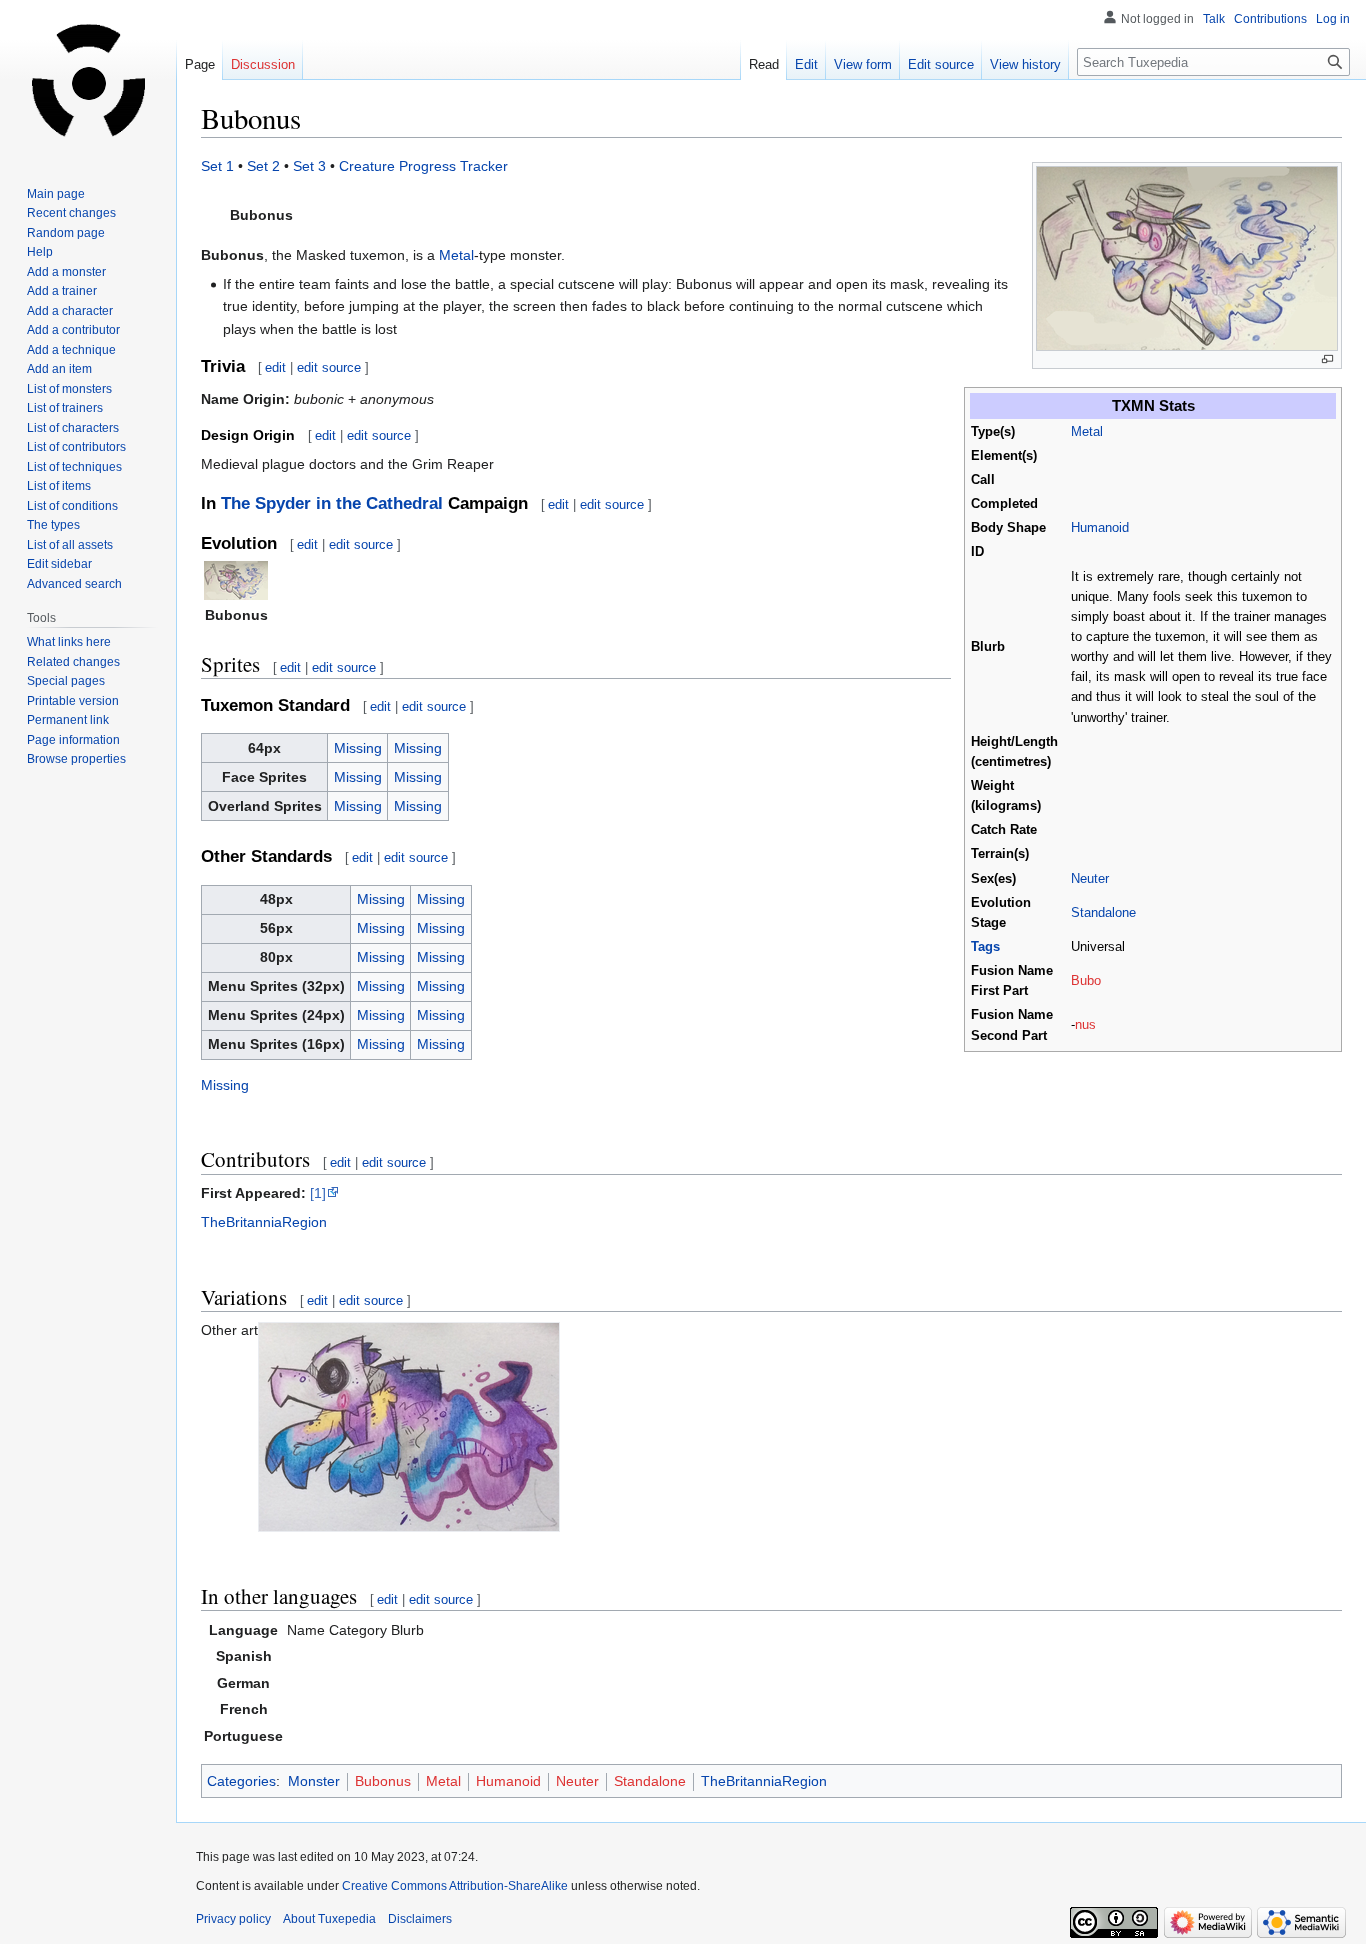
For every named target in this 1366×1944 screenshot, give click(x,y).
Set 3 (309, 166)
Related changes (73, 662)
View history (1025, 64)
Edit (806, 64)
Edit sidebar (59, 564)
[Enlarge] (1327, 359)
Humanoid (1100, 528)
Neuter (1090, 879)
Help (40, 252)
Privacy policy (233, 1919)
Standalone (1103, 913)
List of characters (73, 428)
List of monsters (69, 389)
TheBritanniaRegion (264, 1222)
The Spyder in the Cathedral (332, 503)
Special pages (66, 681)
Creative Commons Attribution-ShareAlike (455, 1886)
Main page (56, 194)
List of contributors (76, 447)
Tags (985, 947)
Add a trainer (62, 291)
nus (1085, 1025)
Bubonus (383, 1781)
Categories (241, 1781)
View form (863, 64)
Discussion (263, 64)
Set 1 (217, 166)
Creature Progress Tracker (423, 166)
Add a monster (66, 272)
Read (764, 64)
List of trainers (65, 408)
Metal (1087, 432)
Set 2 (263, 166)
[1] (318, 1193)
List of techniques (74, 467)
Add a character (70, 311)
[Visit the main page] (88, 80)
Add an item (59, 369)
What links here (69, 642)
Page (200, 64)
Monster (314, 1781)
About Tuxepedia (329, 1919)
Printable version (73, 701)
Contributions (1270, 19)
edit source (329, 367)
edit (275, 367)
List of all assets (70, 545)
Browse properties (76, 759)
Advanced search (74, 584)
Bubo (1086, 981)
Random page (66, 233)
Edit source (941, 64)
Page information (73, 740)
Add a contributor (73, 330)
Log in (1333, 19)
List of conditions (72, 506)
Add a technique (71, 350)
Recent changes (71, 213)
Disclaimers (420, 1919)
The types (53, 525)
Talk (1214, 19)
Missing (358, 748)
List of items (59, 486)
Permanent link (68, 720)
